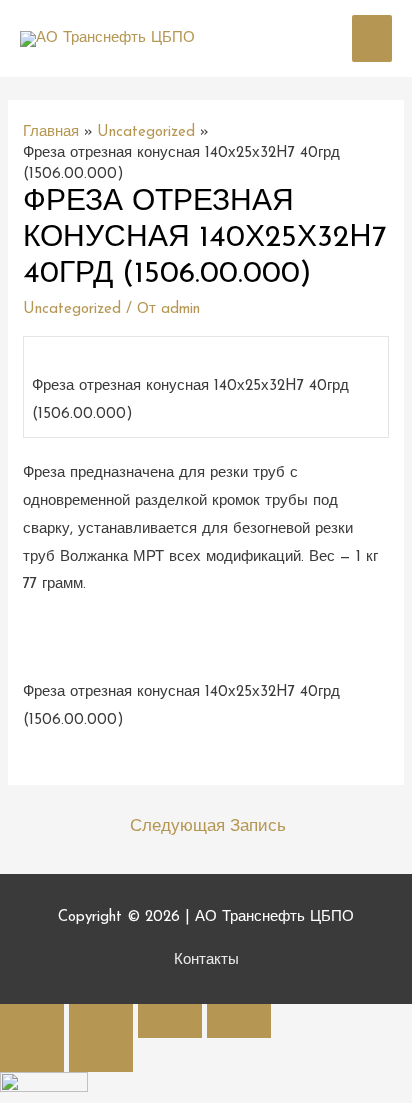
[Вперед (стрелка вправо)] (101, 1055)
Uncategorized (72, 309)
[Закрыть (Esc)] (32, 1021)
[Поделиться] (101, 1021)
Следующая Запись (208, 826)
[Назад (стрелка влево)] (32, 1055)
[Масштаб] (239, 1021)
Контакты (206, 960)
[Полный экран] (170, 1021)
